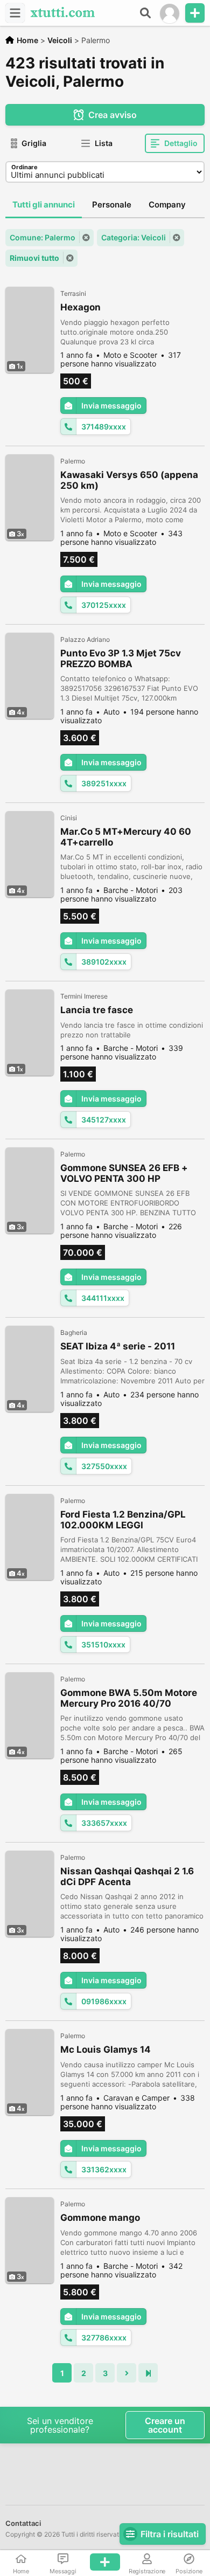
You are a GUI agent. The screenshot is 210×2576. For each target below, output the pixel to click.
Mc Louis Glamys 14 (106, 2049)
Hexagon (80, 307)
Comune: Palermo (43, 237)
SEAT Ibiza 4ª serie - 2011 (118, 1346)
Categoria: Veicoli (134, 237)
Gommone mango (100, 2218)
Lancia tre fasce (97, 1010)
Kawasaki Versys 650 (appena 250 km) (129, 480)
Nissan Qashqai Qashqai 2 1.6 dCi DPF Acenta (127, 1876)
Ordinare (24, 167)
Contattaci (23, 2523)
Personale (112, 205)
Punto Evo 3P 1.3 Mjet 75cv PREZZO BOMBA (121, 659)
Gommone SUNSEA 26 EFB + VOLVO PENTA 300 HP (124, 1173)
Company (167, 205)
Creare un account (165, 2425)
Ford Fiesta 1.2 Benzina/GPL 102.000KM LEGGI (123, 1520)
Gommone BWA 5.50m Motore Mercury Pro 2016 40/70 (129, 1698)
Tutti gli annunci (44, 205)
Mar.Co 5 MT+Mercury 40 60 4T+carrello (126, 837)
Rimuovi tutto (34, 258)
